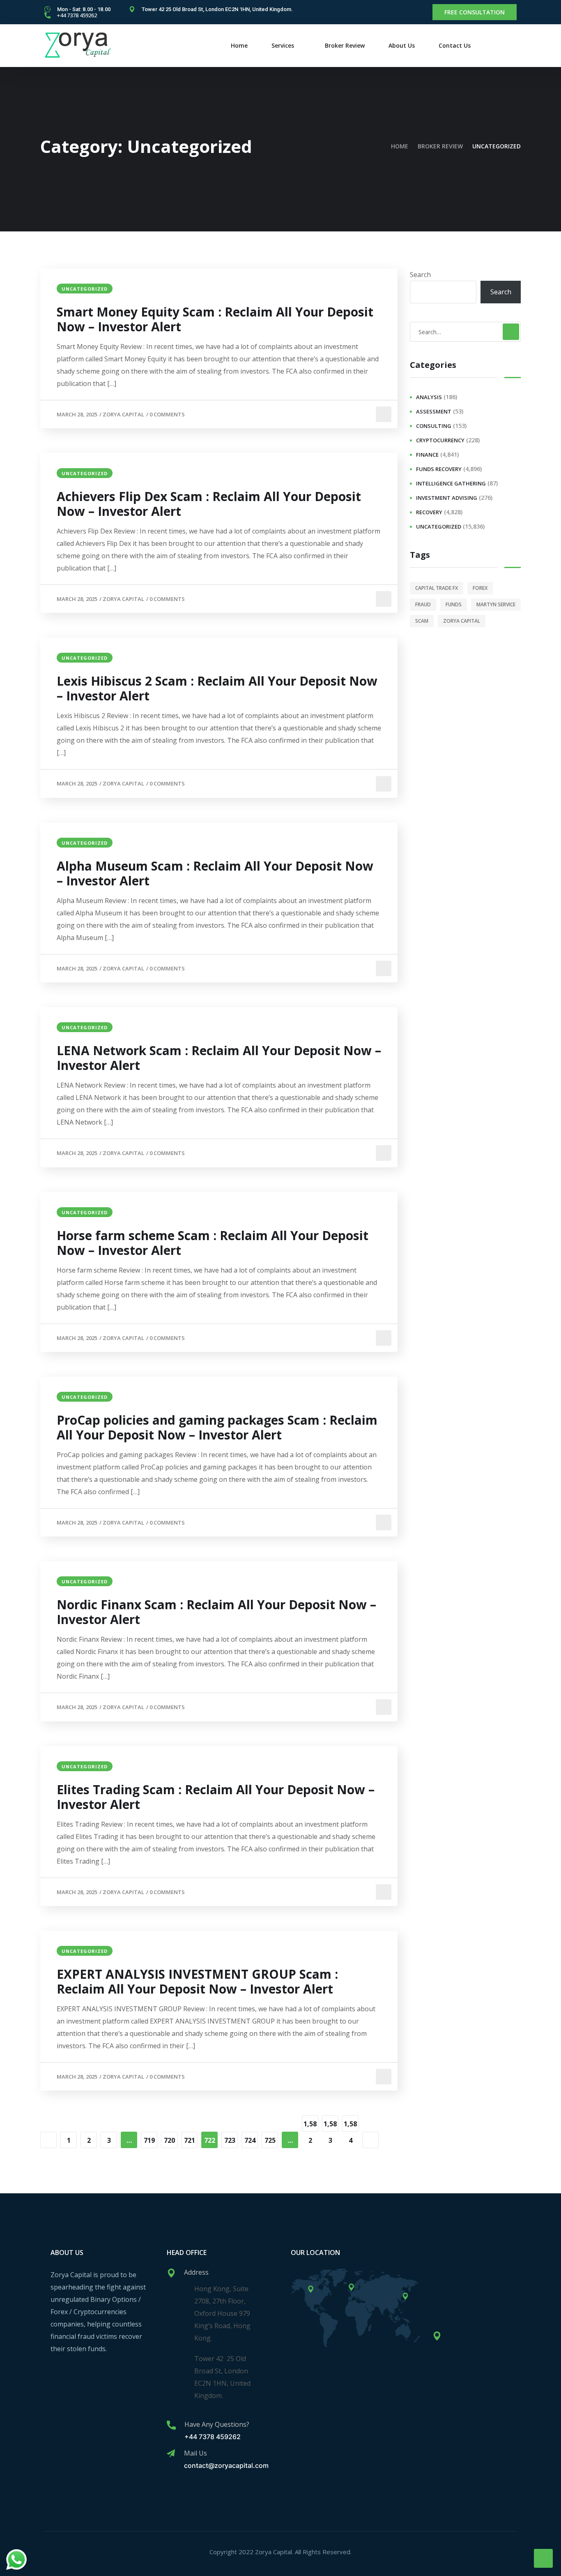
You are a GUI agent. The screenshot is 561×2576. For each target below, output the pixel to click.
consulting (434, 426)
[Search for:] (465, 332)
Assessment (434, 411)
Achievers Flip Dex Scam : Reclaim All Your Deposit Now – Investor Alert (209, 504)
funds (454, 604)
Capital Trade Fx (437, 588)
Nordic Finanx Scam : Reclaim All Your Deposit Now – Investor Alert (216, 1612)
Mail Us (195, 2453)
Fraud (423, 604)
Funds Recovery (439, 469)
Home (239, 45)
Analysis (429, 397)
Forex (480, 588)
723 (230, 2140)
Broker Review (345, 45)
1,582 (310, 2125)
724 (250, 2140)
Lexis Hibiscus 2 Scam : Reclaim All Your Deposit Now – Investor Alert (217, 688)
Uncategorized (85, 289)
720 (169, 2140)
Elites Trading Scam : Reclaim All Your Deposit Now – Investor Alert (216, 1797)
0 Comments (167, 414)
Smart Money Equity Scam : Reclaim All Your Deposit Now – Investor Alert (215, 319)
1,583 (330, 2125)
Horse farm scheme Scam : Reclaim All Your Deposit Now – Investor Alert (213, 1243)
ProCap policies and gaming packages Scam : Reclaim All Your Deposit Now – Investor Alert (217, 1428)
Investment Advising (447, 498)
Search (420, 275)
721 (190, 2140)
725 (270, 2140)
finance (427, 455)
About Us (402, 45)
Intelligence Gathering (451, 483)
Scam (422, 621)
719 (149, 2140)
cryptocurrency (440, 440)
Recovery (429, 512)
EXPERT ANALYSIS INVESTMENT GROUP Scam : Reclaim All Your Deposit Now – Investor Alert (197, 1982)
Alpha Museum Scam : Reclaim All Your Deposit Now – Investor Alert (215, 873)
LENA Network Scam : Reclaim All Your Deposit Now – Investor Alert (219, 1058)
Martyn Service (496, 604)
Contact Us (455, 45)
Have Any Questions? (217, 2424)
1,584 (350, 2125)
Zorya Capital (123, 414)
